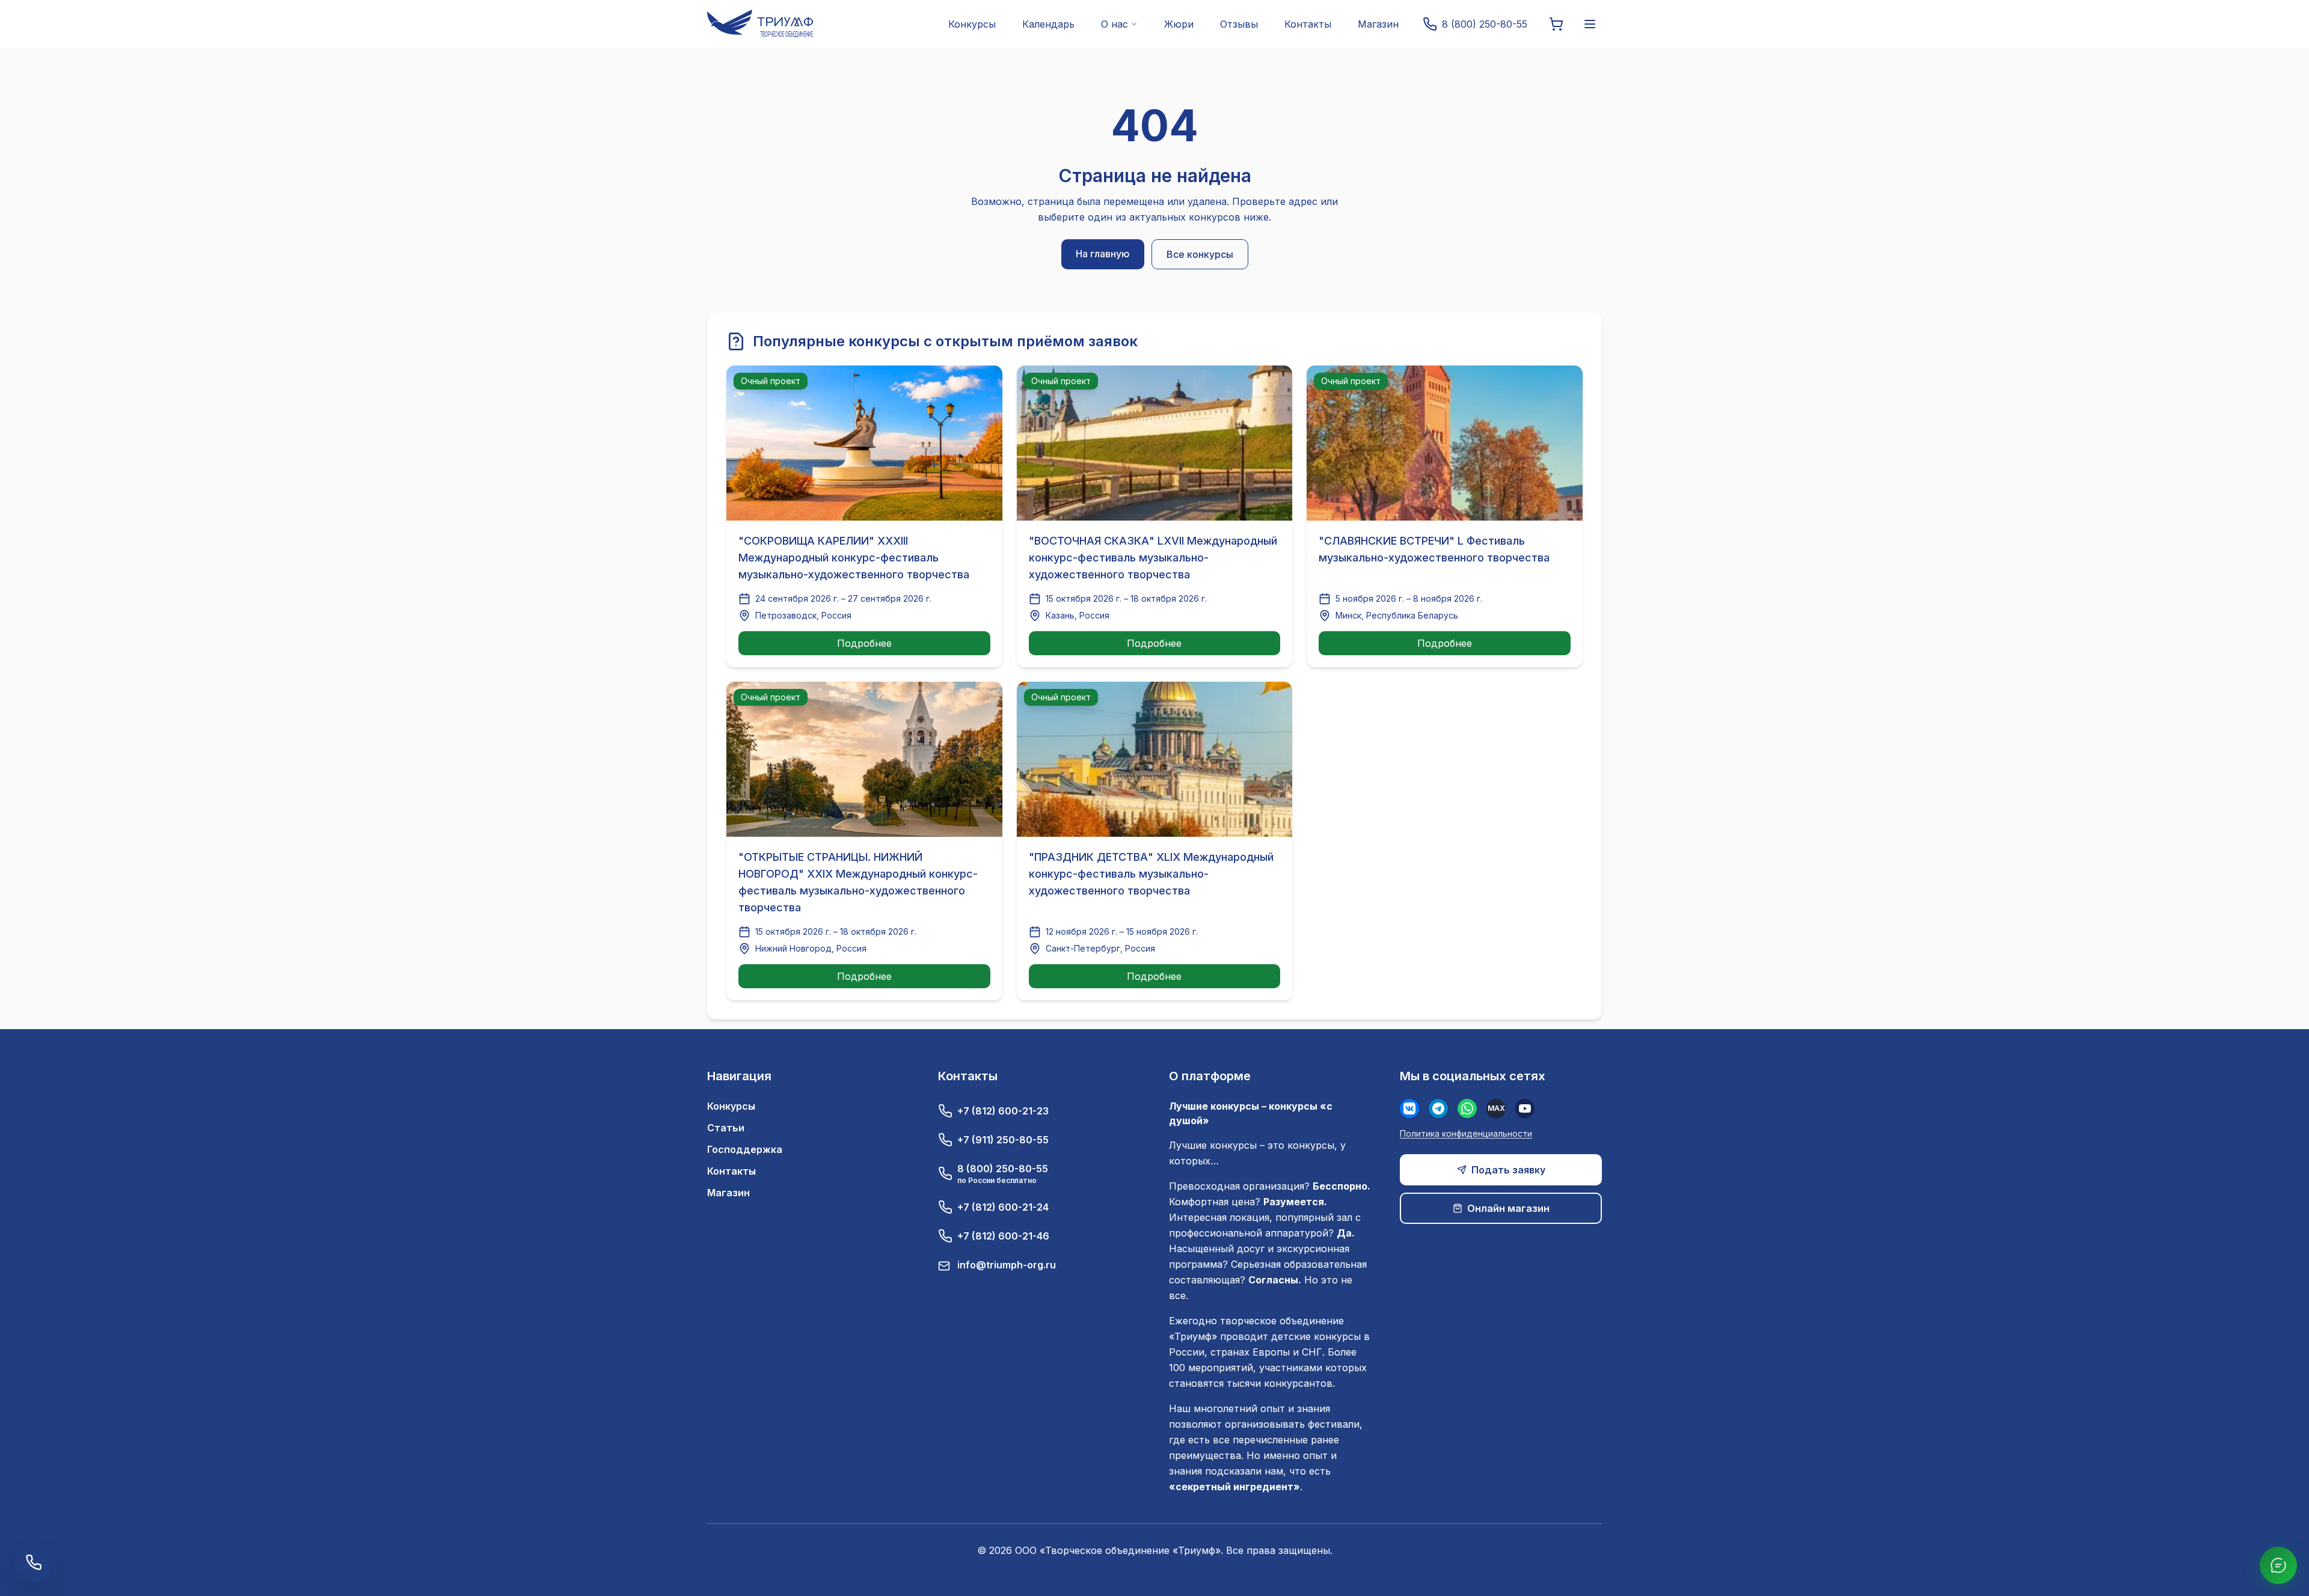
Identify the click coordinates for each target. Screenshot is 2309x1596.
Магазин (1378, 24)
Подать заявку (1508, 1170)
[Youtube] (1525, 1108)
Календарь (1048, 24)
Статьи (726, 1128)
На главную (1103, 254)
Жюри (1179, 24)
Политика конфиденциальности (1466, 1133)
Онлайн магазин (1508, 1208)
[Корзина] (1556, 24)
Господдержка (745, 1149)
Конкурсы (972, 24)
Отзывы (1239, 24)
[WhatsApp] (1467, 1108)
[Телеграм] (1438, 1108)
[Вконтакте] (1409, 1108)
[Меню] (1590, 24)
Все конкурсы (1200, 254)
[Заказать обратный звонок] (34, 1562)
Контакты (1308, 24)
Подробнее (864, 643)
